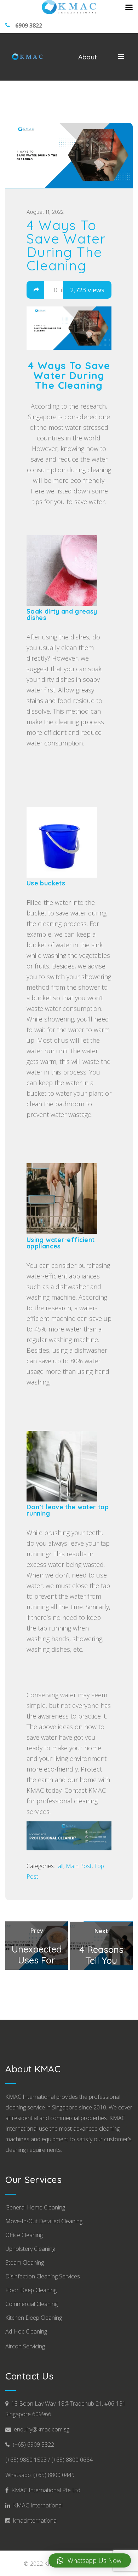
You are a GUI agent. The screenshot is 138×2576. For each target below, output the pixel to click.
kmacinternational (34, 2521)
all (61, 1866)
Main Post (79, 1866)
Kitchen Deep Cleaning (34, 2318)
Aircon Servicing (25, 2346)
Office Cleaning (24, 2235)
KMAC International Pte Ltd (44, 2490)
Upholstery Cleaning (30, 2249)
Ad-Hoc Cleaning (26, 2331)
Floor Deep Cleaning (31, 2290)
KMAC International (36, 2505)
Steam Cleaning (25, 2262)
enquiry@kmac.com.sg (40, 2429)
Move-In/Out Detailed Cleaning (44, 2221)
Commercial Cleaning (31, 2304)
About (88, 57)
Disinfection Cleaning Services (43, 2276)
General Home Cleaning (35, 2207)
